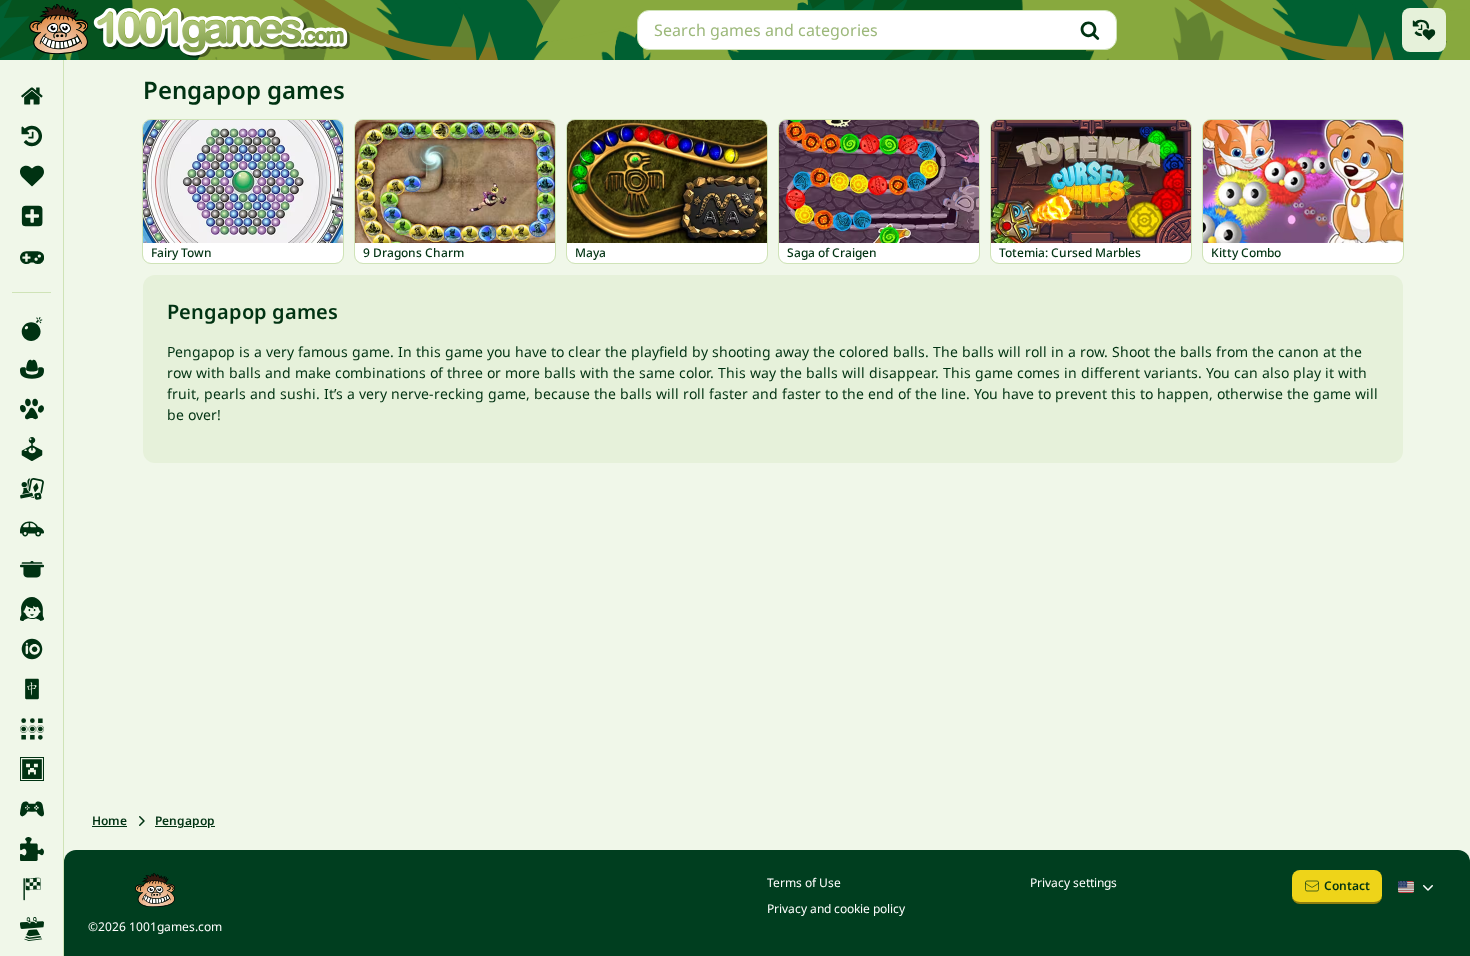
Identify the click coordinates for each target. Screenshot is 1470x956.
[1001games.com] (188, 30)
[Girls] (31, 609)
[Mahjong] (31, 689)
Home (109, 820)
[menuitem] (31, 96)
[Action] (31, 329)
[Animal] (31, 409)
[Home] (31, 96)
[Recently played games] (1424, 30)
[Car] (31, 529)
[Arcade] (31, 449)
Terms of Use (804, 882)
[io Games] (31, 649)
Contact (1347, 885)
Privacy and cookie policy (836, 908)
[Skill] (31, 929)
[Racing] (31, 889)
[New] (31, 216)
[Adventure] (31, 369)
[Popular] (31, 256)
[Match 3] (31, 729)
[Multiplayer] (31, 809)
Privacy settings (1073, 882)
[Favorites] (31, 176)
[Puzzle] (31, 849)
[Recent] (31, 136)
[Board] (31, 489)
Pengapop (185, 820)
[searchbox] (877, 30)
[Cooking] (31, 569)
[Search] (1090, 30)
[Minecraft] (31, 769)
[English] (1418, 887)
